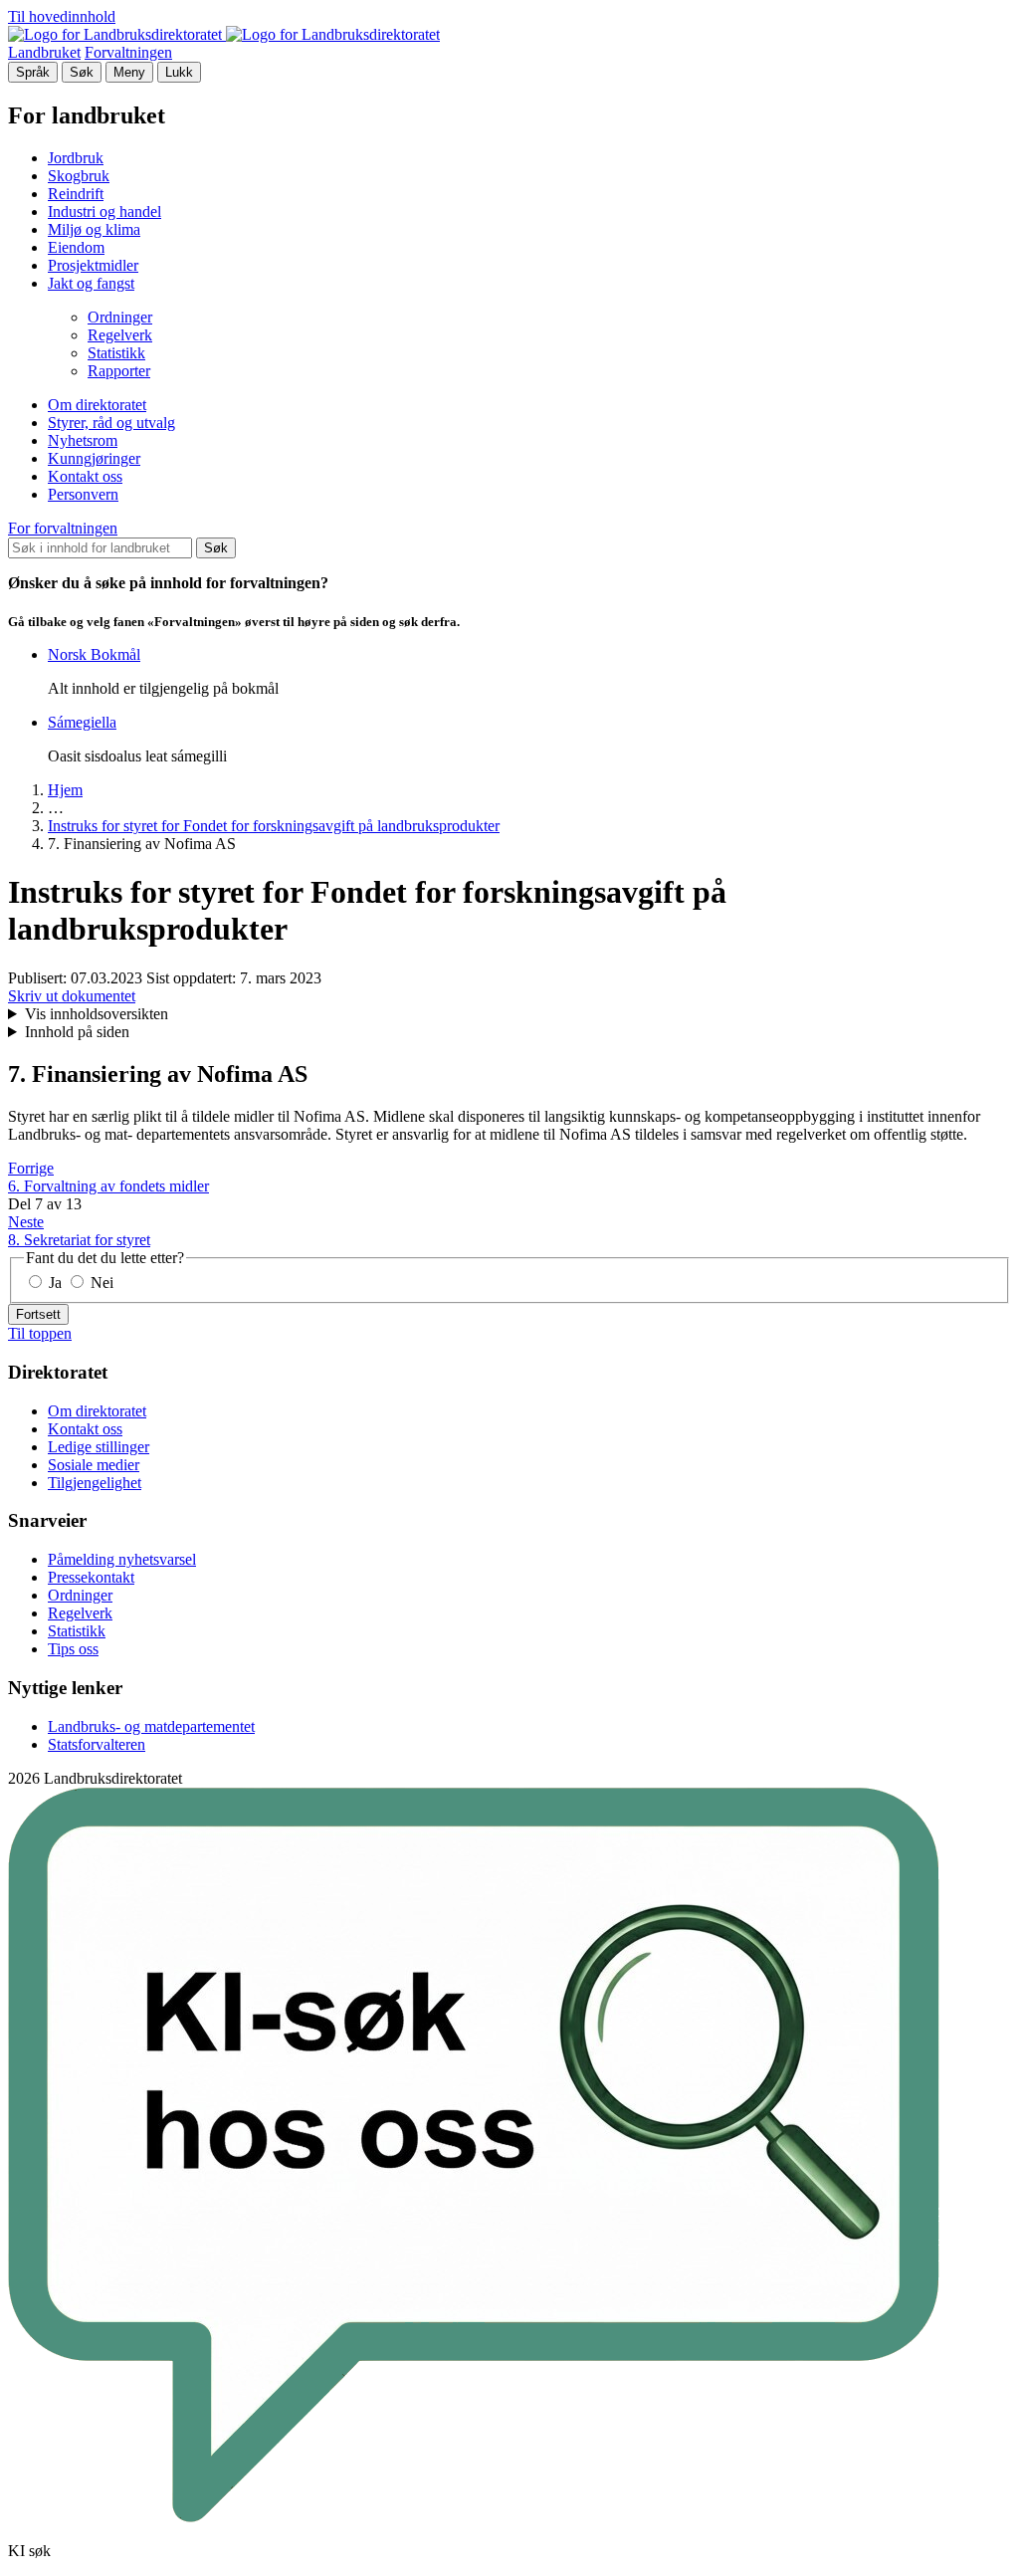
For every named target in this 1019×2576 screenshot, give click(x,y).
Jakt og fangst (91, 283)
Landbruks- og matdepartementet (151, 1726)
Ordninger (120, 317)
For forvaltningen (63, 528)
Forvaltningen (128, 52)
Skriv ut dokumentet (72, 996)
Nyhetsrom (83, 440)
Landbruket (44, 52)
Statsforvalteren (97, 1744)
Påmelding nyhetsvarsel (122, 1559)
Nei (100, 1283)
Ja (55, 1283)
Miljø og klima (94, 229)
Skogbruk (79, 176)
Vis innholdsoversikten (97, 1014)
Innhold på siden (77, 1032)
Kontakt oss (85, 476)
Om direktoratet (97, 405)
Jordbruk (76, 158)
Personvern (83, 494)
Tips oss (73, 1649)
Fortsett (38, 1314)
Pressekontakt (91, 1577)
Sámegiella (82, 722)
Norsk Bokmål (94, 654)
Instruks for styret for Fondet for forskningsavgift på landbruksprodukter (274, 826)
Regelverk (120, 335)
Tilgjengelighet (95, 1483)
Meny (129, 72)
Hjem (65, 790)
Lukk (179, 72)
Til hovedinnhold (62, 16)
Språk (33, 72)
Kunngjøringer (94, 458)
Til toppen (40, 1333)
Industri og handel (104, 212)
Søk (82, 72)
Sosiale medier (94, 1465)
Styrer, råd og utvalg (111, 423)
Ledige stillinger (99, 1447)
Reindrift (76, 194)
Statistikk (116, 353)
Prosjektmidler (93, 265)
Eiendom (76, 247)
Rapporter (119, 371)
